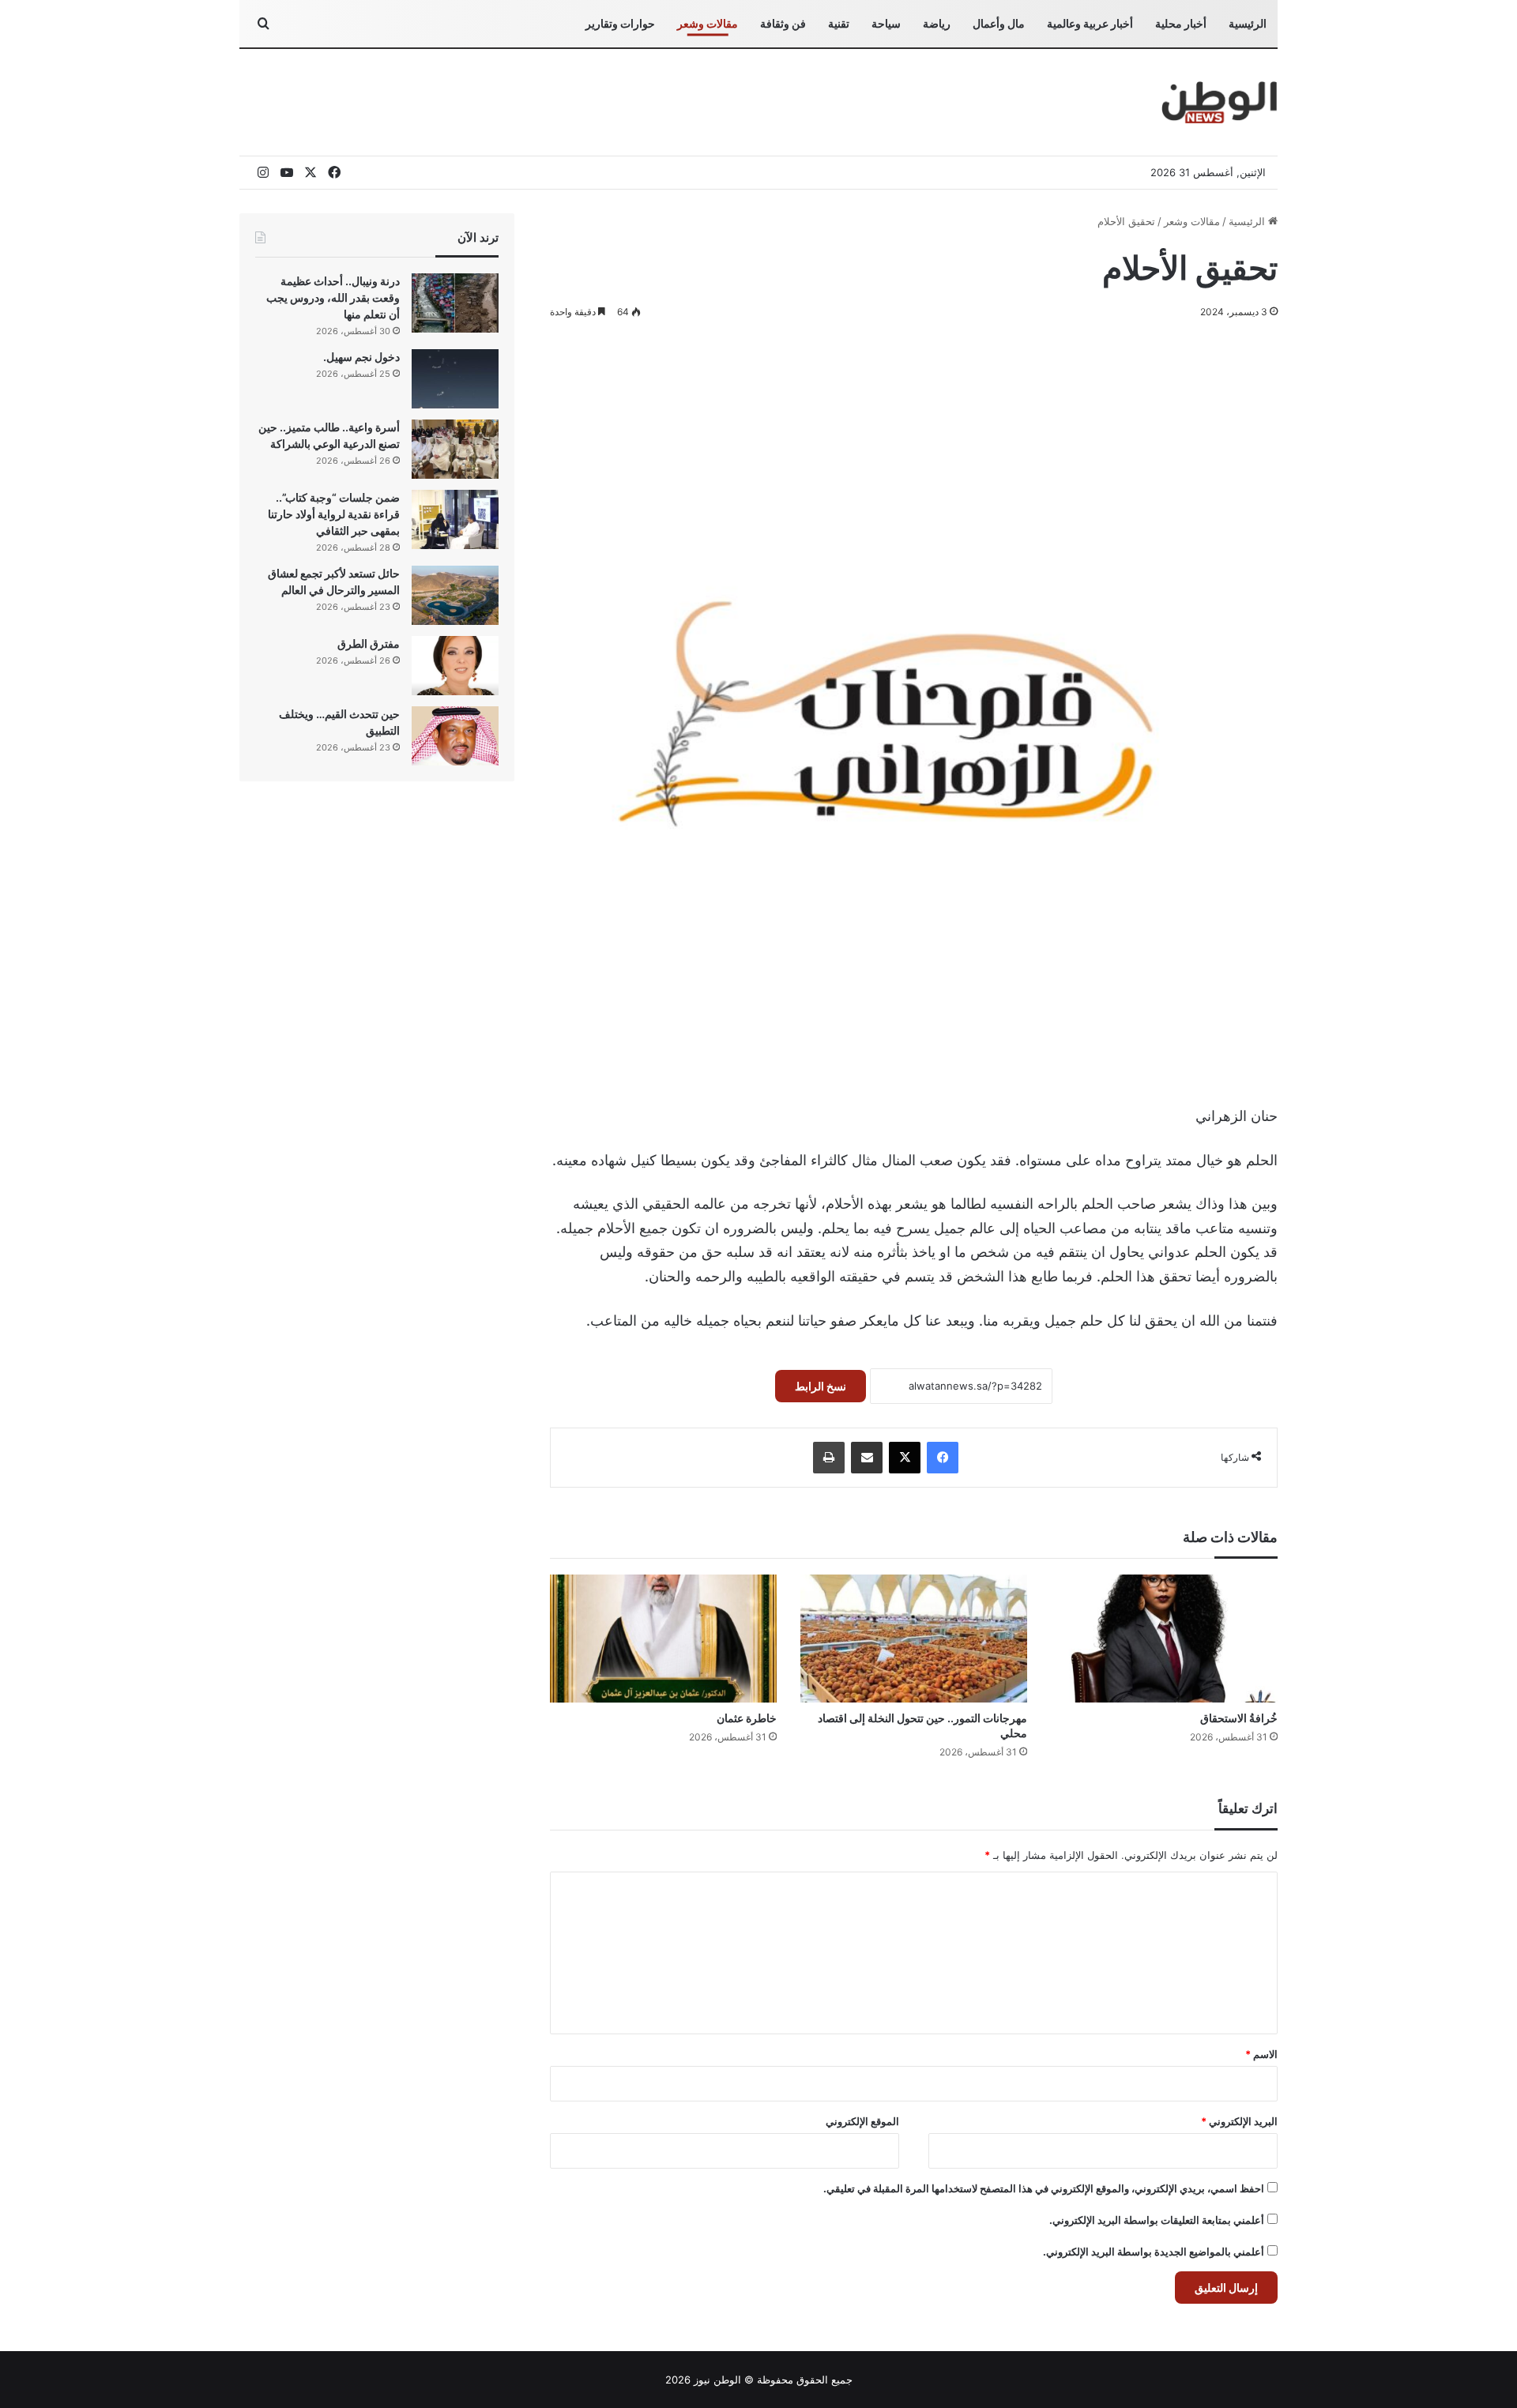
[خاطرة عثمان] (663, 1639)
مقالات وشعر (708, 23)
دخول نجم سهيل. (361, 357)
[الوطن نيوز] (1219, 102)
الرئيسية (1248, 23)
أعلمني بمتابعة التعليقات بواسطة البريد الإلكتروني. (1157, 2220)
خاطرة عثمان (747, 1718)
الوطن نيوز (717, 2380)
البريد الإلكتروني (1239, 2121)
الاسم (1261, 2054)
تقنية (839, 23)
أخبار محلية (1181, 23)
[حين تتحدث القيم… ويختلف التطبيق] (455, 736)
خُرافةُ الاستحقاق (1238, 1718)
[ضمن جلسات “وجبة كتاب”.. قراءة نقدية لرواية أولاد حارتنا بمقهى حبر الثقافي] (455, 519)
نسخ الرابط (821, 1386)
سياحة (886, 23)
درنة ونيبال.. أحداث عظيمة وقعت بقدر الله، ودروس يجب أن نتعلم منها (333, 297)
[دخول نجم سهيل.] (455, 379)
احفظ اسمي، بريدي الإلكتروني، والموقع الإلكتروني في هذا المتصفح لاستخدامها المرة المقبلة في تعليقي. (1044, 2188)
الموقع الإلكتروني (862, 2121)
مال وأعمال (999, 23)
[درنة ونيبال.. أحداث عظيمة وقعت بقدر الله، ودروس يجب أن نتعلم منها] (455, 303)
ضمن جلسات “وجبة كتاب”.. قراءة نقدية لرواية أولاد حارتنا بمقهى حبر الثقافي (334, 514)
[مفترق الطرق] (455, 666)
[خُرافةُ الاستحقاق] (1164, 1639)
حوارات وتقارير (620, 23)
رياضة (937, 23)
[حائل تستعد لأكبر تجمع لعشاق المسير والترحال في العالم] (455, 595)
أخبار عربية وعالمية (1090, 23)
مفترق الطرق (369, 643)
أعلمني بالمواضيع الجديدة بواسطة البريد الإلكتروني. (1154, 2252)
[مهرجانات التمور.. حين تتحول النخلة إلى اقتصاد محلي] (914, 1639)
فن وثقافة (783, 23)
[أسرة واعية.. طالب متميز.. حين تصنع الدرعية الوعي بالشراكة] (455, 449)
